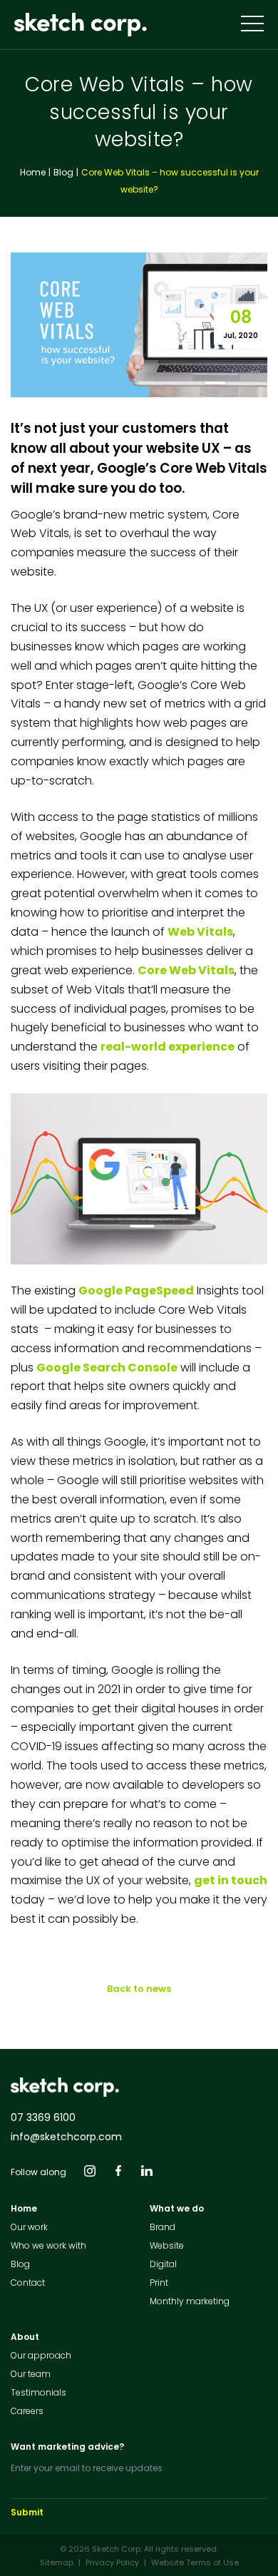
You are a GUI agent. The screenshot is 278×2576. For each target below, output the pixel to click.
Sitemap (57, 2562)
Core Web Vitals (186, 970)
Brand (163, 2227)
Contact (28, 2283)
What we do (177, 2208)
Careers (27, 2411)
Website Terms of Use (195, 2562)
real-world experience (168, 1047)
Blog (63, 172)
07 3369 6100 (43, 2117)
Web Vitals (200, 932)
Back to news (139, 1989)
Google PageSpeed (136, 1290)
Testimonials (38, 2392)
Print (159, 2283)
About (25, 2337)
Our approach (41, 2355)
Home (33, 172)
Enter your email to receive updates (87, 2468)
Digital (163, 2264)
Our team (31, 2374)
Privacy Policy (112, 2562)
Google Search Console (107, 1368)
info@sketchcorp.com (66, 2137)
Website (167, 2245)
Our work (29, 2227)
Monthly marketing (190, 2301)
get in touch (231, 1880)
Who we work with (48, 2245)
